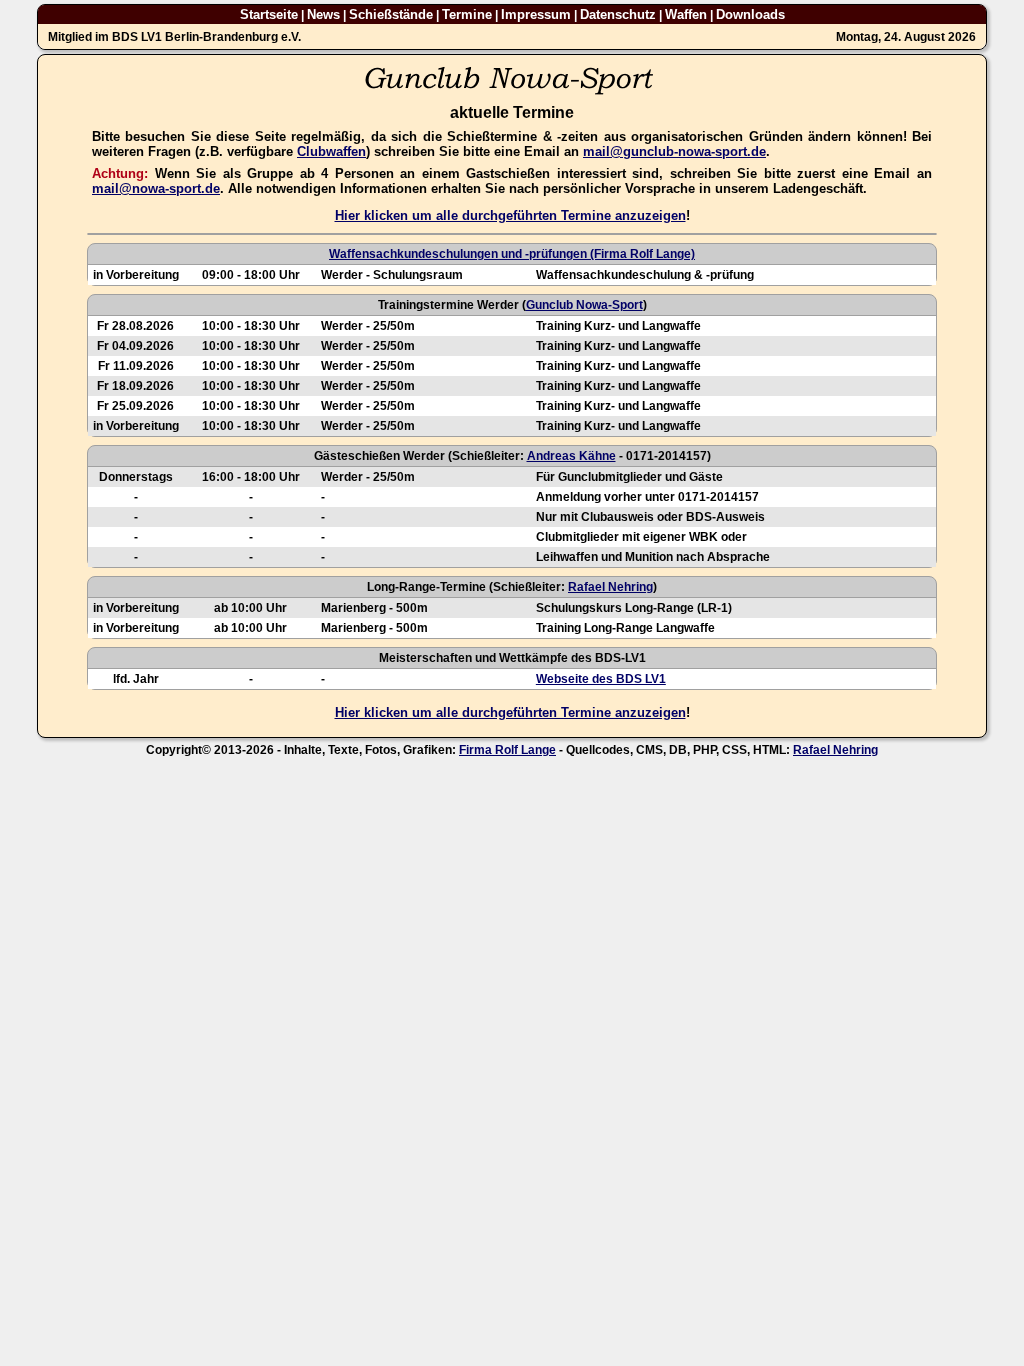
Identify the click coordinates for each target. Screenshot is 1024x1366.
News (323, 14)
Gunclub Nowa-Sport (584, 305)
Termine (467, 14)
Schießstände (391, 14)
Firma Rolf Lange (507, 750)
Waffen (686, 14)
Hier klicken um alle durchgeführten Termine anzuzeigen (510, 215)
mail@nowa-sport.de (156, 188)
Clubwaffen (331, 151)
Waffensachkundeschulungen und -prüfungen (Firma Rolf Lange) (512, 254)
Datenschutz (618, 14)
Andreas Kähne (571, 456)
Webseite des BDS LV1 (601, 679)
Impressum (536, 14)
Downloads (750, 14)
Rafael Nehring (610, 587)
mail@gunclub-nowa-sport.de (674, 151)
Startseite (269, 14)
